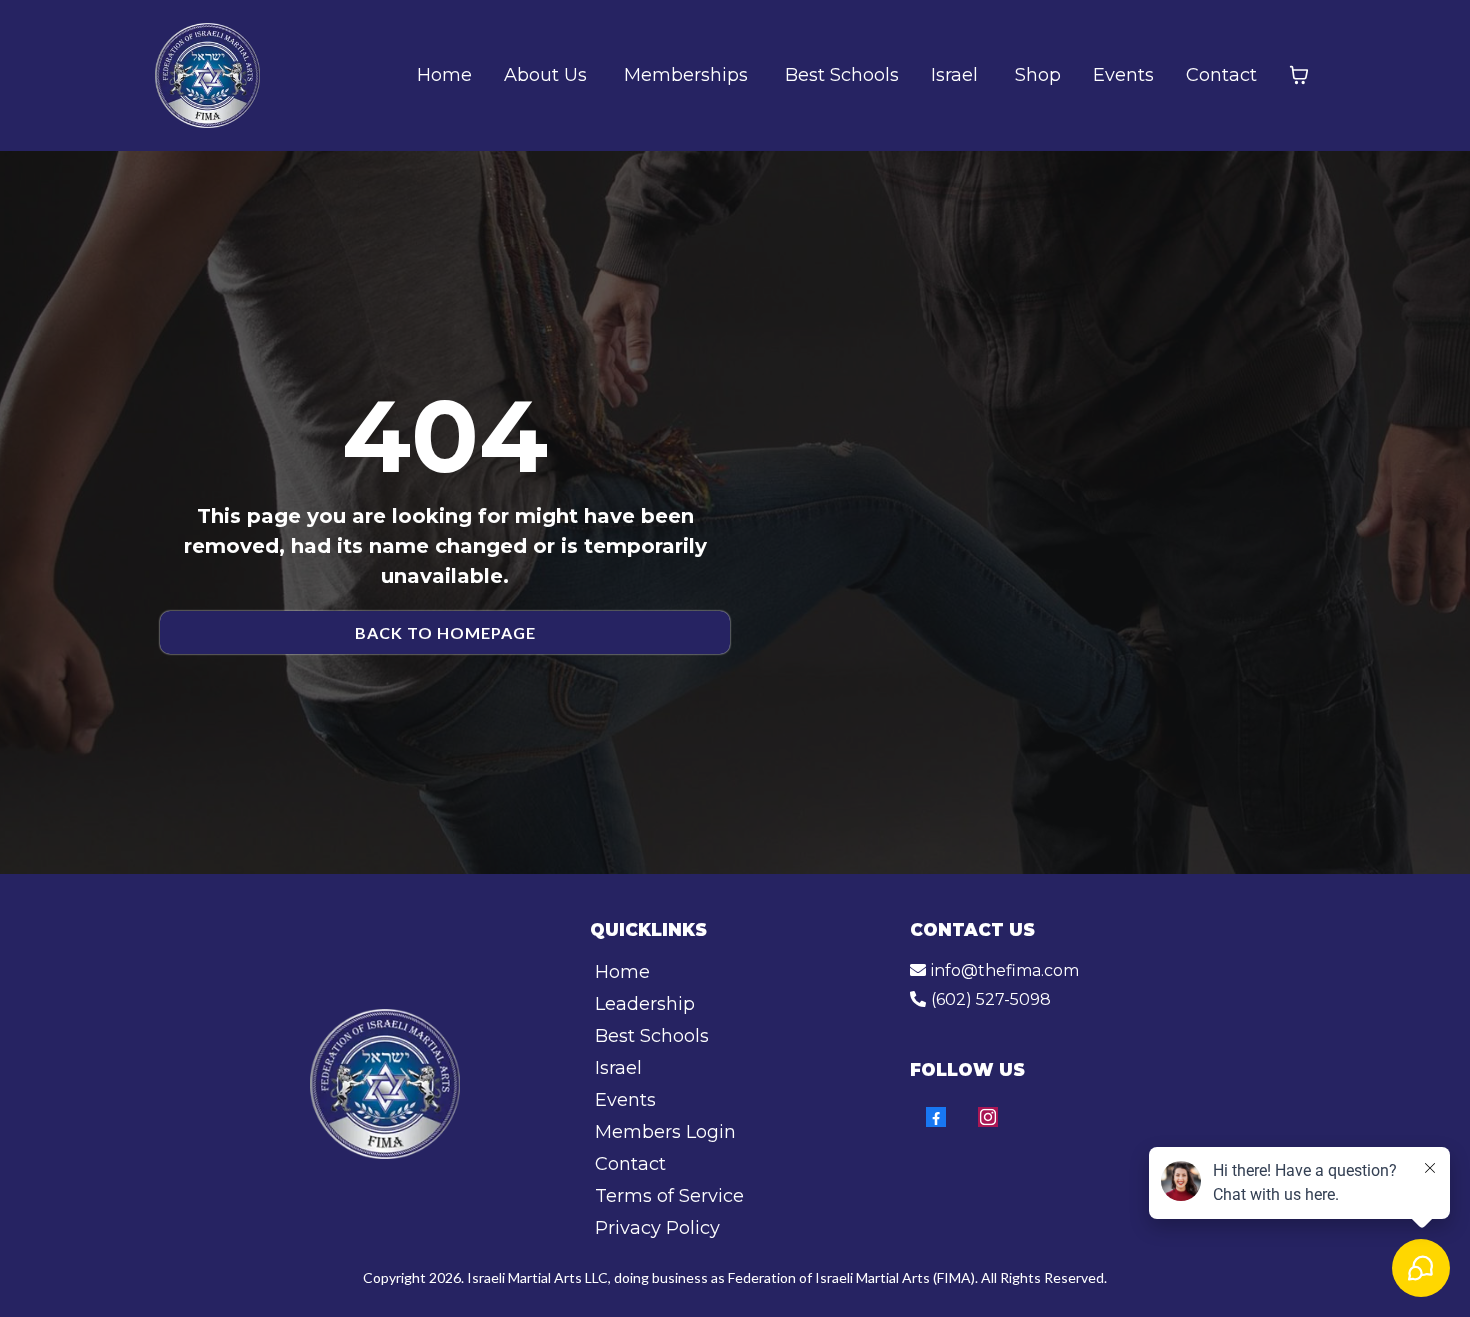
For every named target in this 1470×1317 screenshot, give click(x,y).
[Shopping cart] (1299, 75)
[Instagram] (988, 1117)
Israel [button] (957, 75)
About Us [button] (548, 75)
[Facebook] (936, 1117)
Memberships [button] (688, 75)
